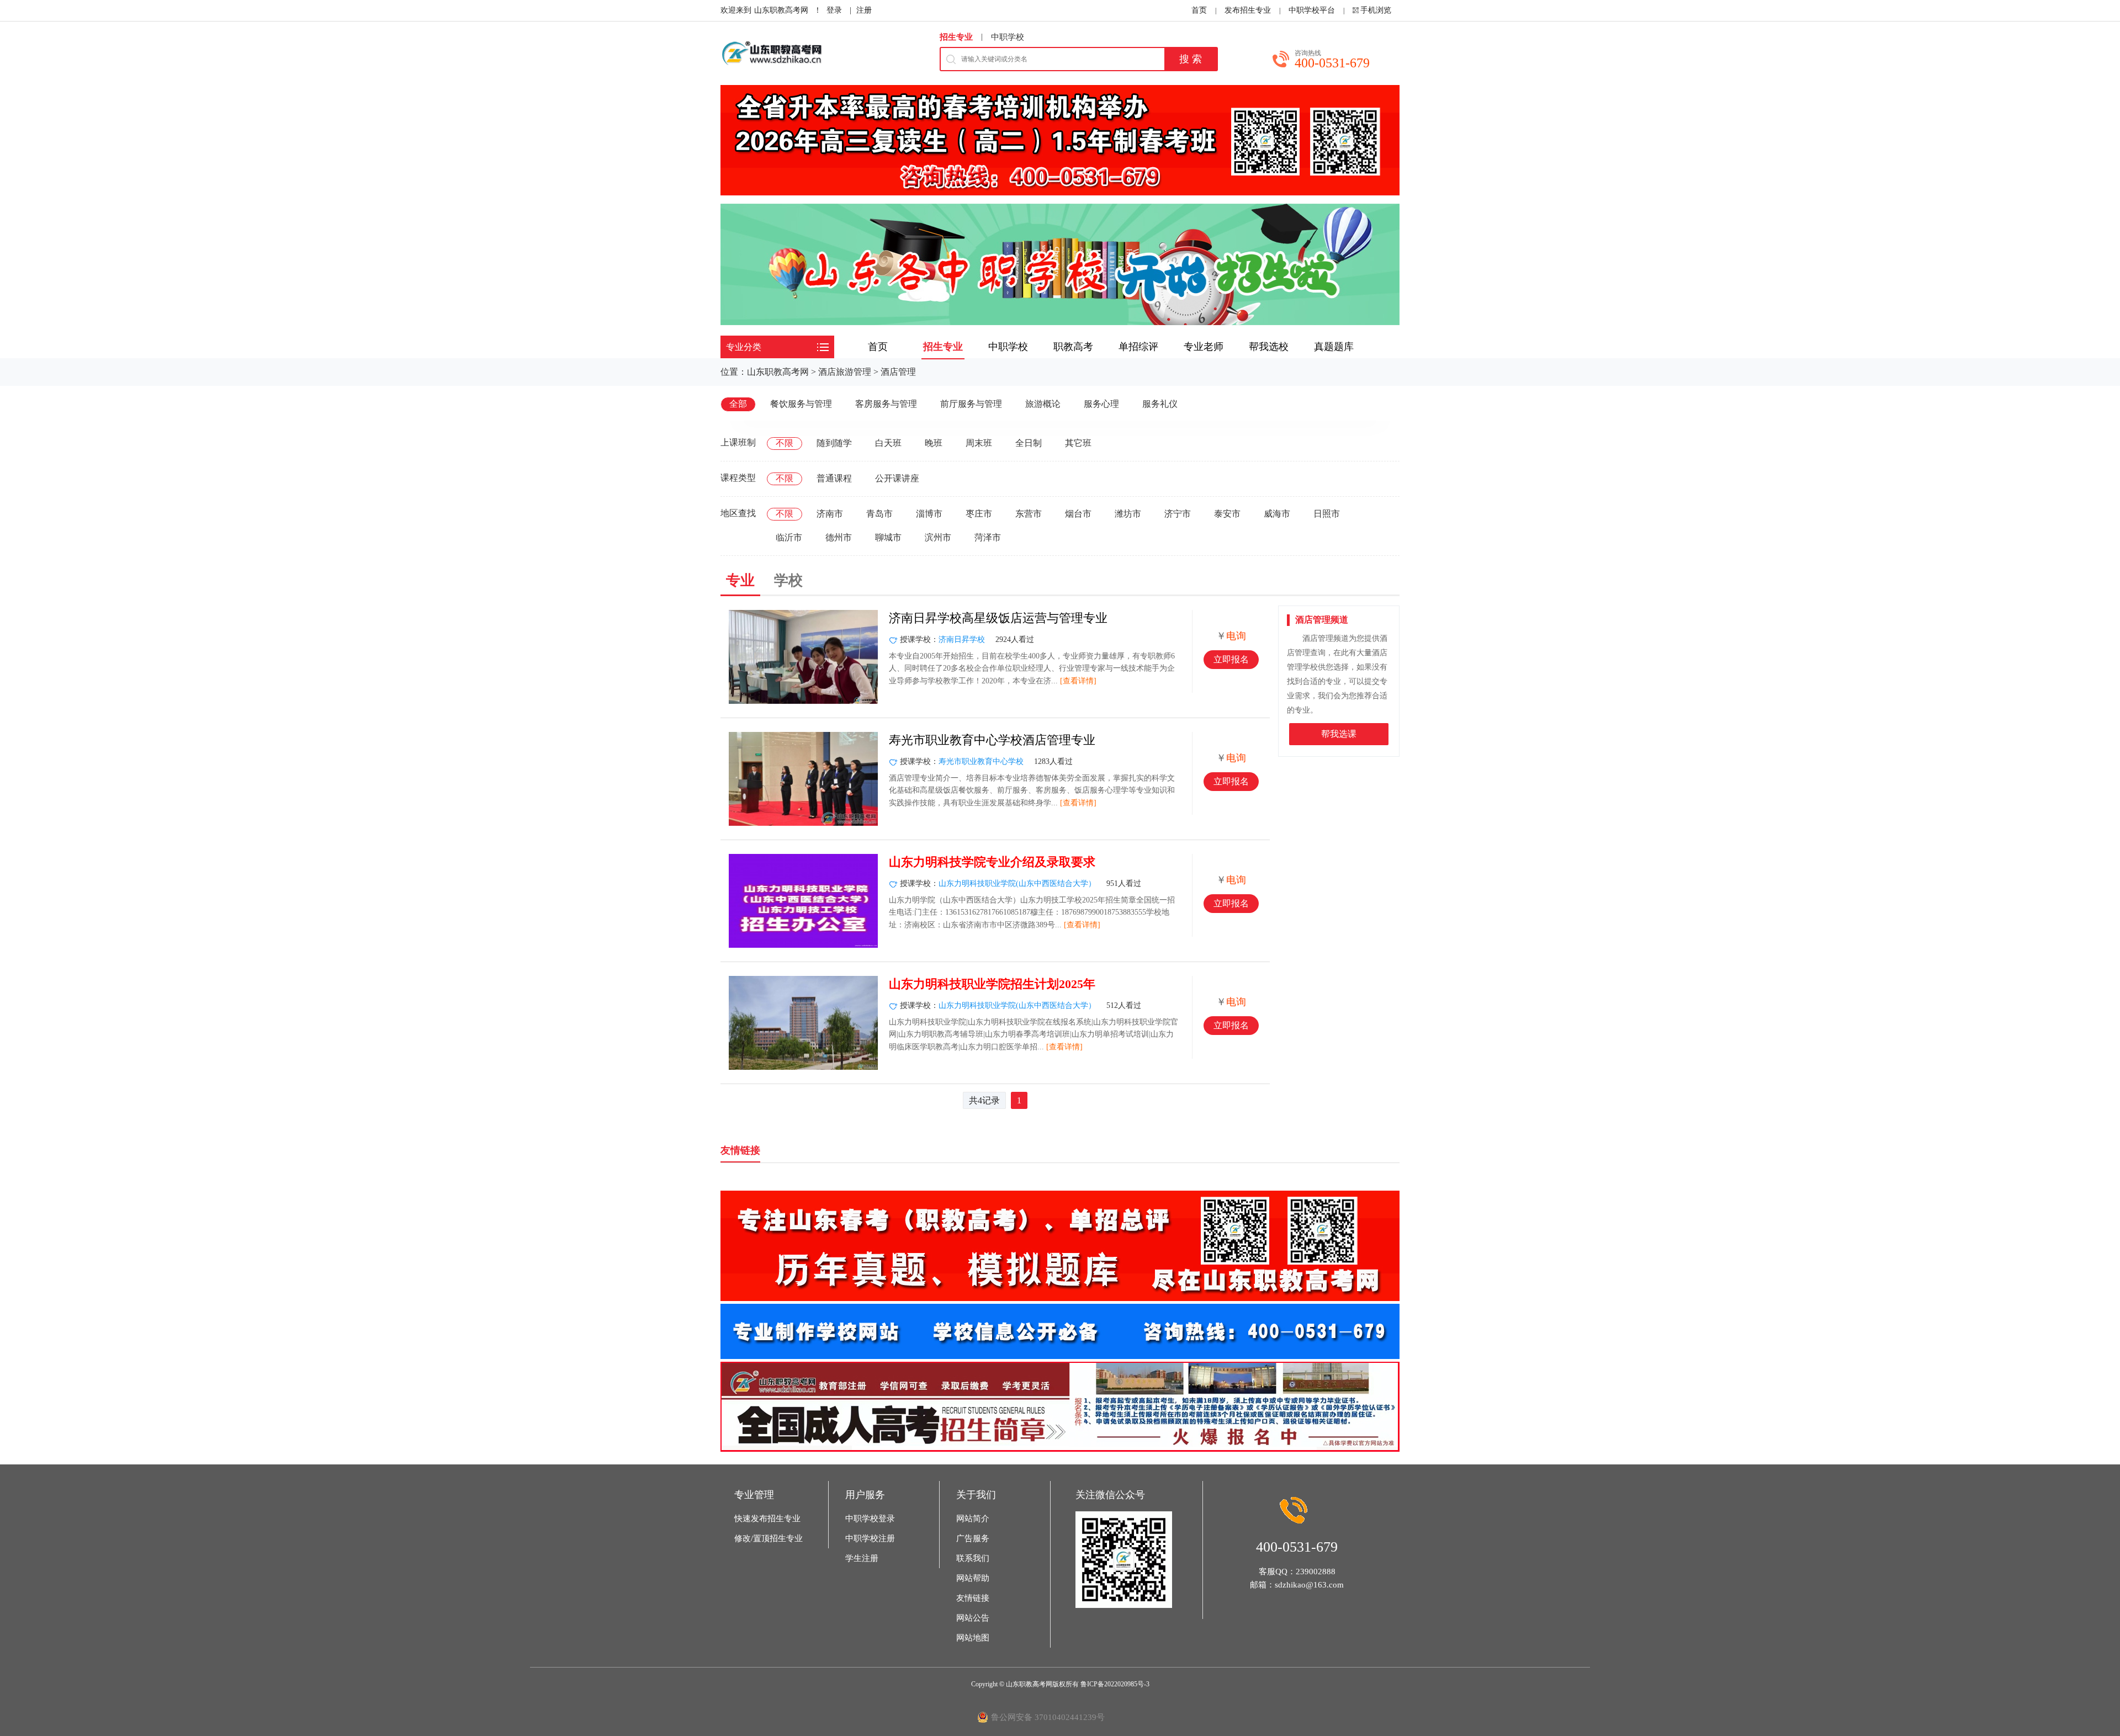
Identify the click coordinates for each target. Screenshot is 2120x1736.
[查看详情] (1078, 681)
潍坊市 (1128, 514)
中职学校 (1008, 37)
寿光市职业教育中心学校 (981, 761)
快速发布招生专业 (767, 1519)
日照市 (1327, 514)
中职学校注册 (870, 1538)
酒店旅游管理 (845, 372)
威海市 (1277, 514)
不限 (785, 443)
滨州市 (938, 537)
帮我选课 (1339, 734)
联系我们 (973, 1558)
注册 (864, 10)
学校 (788, 580)
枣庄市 (979, 514)
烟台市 (1078, 514)
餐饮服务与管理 (801, 404)
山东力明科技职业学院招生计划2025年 (992, 984)
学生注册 (862, 1558)
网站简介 (973, 1519)
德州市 (839, 537)
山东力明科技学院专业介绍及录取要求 (992, 862)
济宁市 (1178, 514)
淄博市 (929, 514)
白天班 (888, 443)
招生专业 (956, 37)
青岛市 (879, 514)
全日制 (1029, 443)
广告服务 (973, 1538)
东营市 (1029, 514)
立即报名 (1231, 659)
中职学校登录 (870, 1519)
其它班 (1078, 443)
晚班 (934, 443)
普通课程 (834, 478)
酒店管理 (898, 372)
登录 (834, 10)
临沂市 (789, 537)
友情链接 (973, 1598)
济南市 (830, 514)
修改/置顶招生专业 (768, 1538)
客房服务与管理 (886, 404)
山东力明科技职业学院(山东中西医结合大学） (1017, 883)
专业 (740, 580)
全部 (738, 404)
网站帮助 (973, 1578)
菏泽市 (988, 537)
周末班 (979, 443)
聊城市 (888, 537)
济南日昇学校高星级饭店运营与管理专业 (998, 618)
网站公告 (973, 1618)
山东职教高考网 (781, 10)
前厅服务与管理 (971, 404)
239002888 (1316, 1572)
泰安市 (1227, 514)
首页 (1199, 10)
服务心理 (1101, 404)
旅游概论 (1043, 404)
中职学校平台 (1312, 10)
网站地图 (973, 1638)
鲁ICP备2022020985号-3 (1115, 1684)
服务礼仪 (1160, 404)
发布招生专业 (1248, 10)
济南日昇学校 (962, 639)
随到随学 (834, 443)
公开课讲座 (897, 478)
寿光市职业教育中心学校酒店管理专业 (992, 740)
